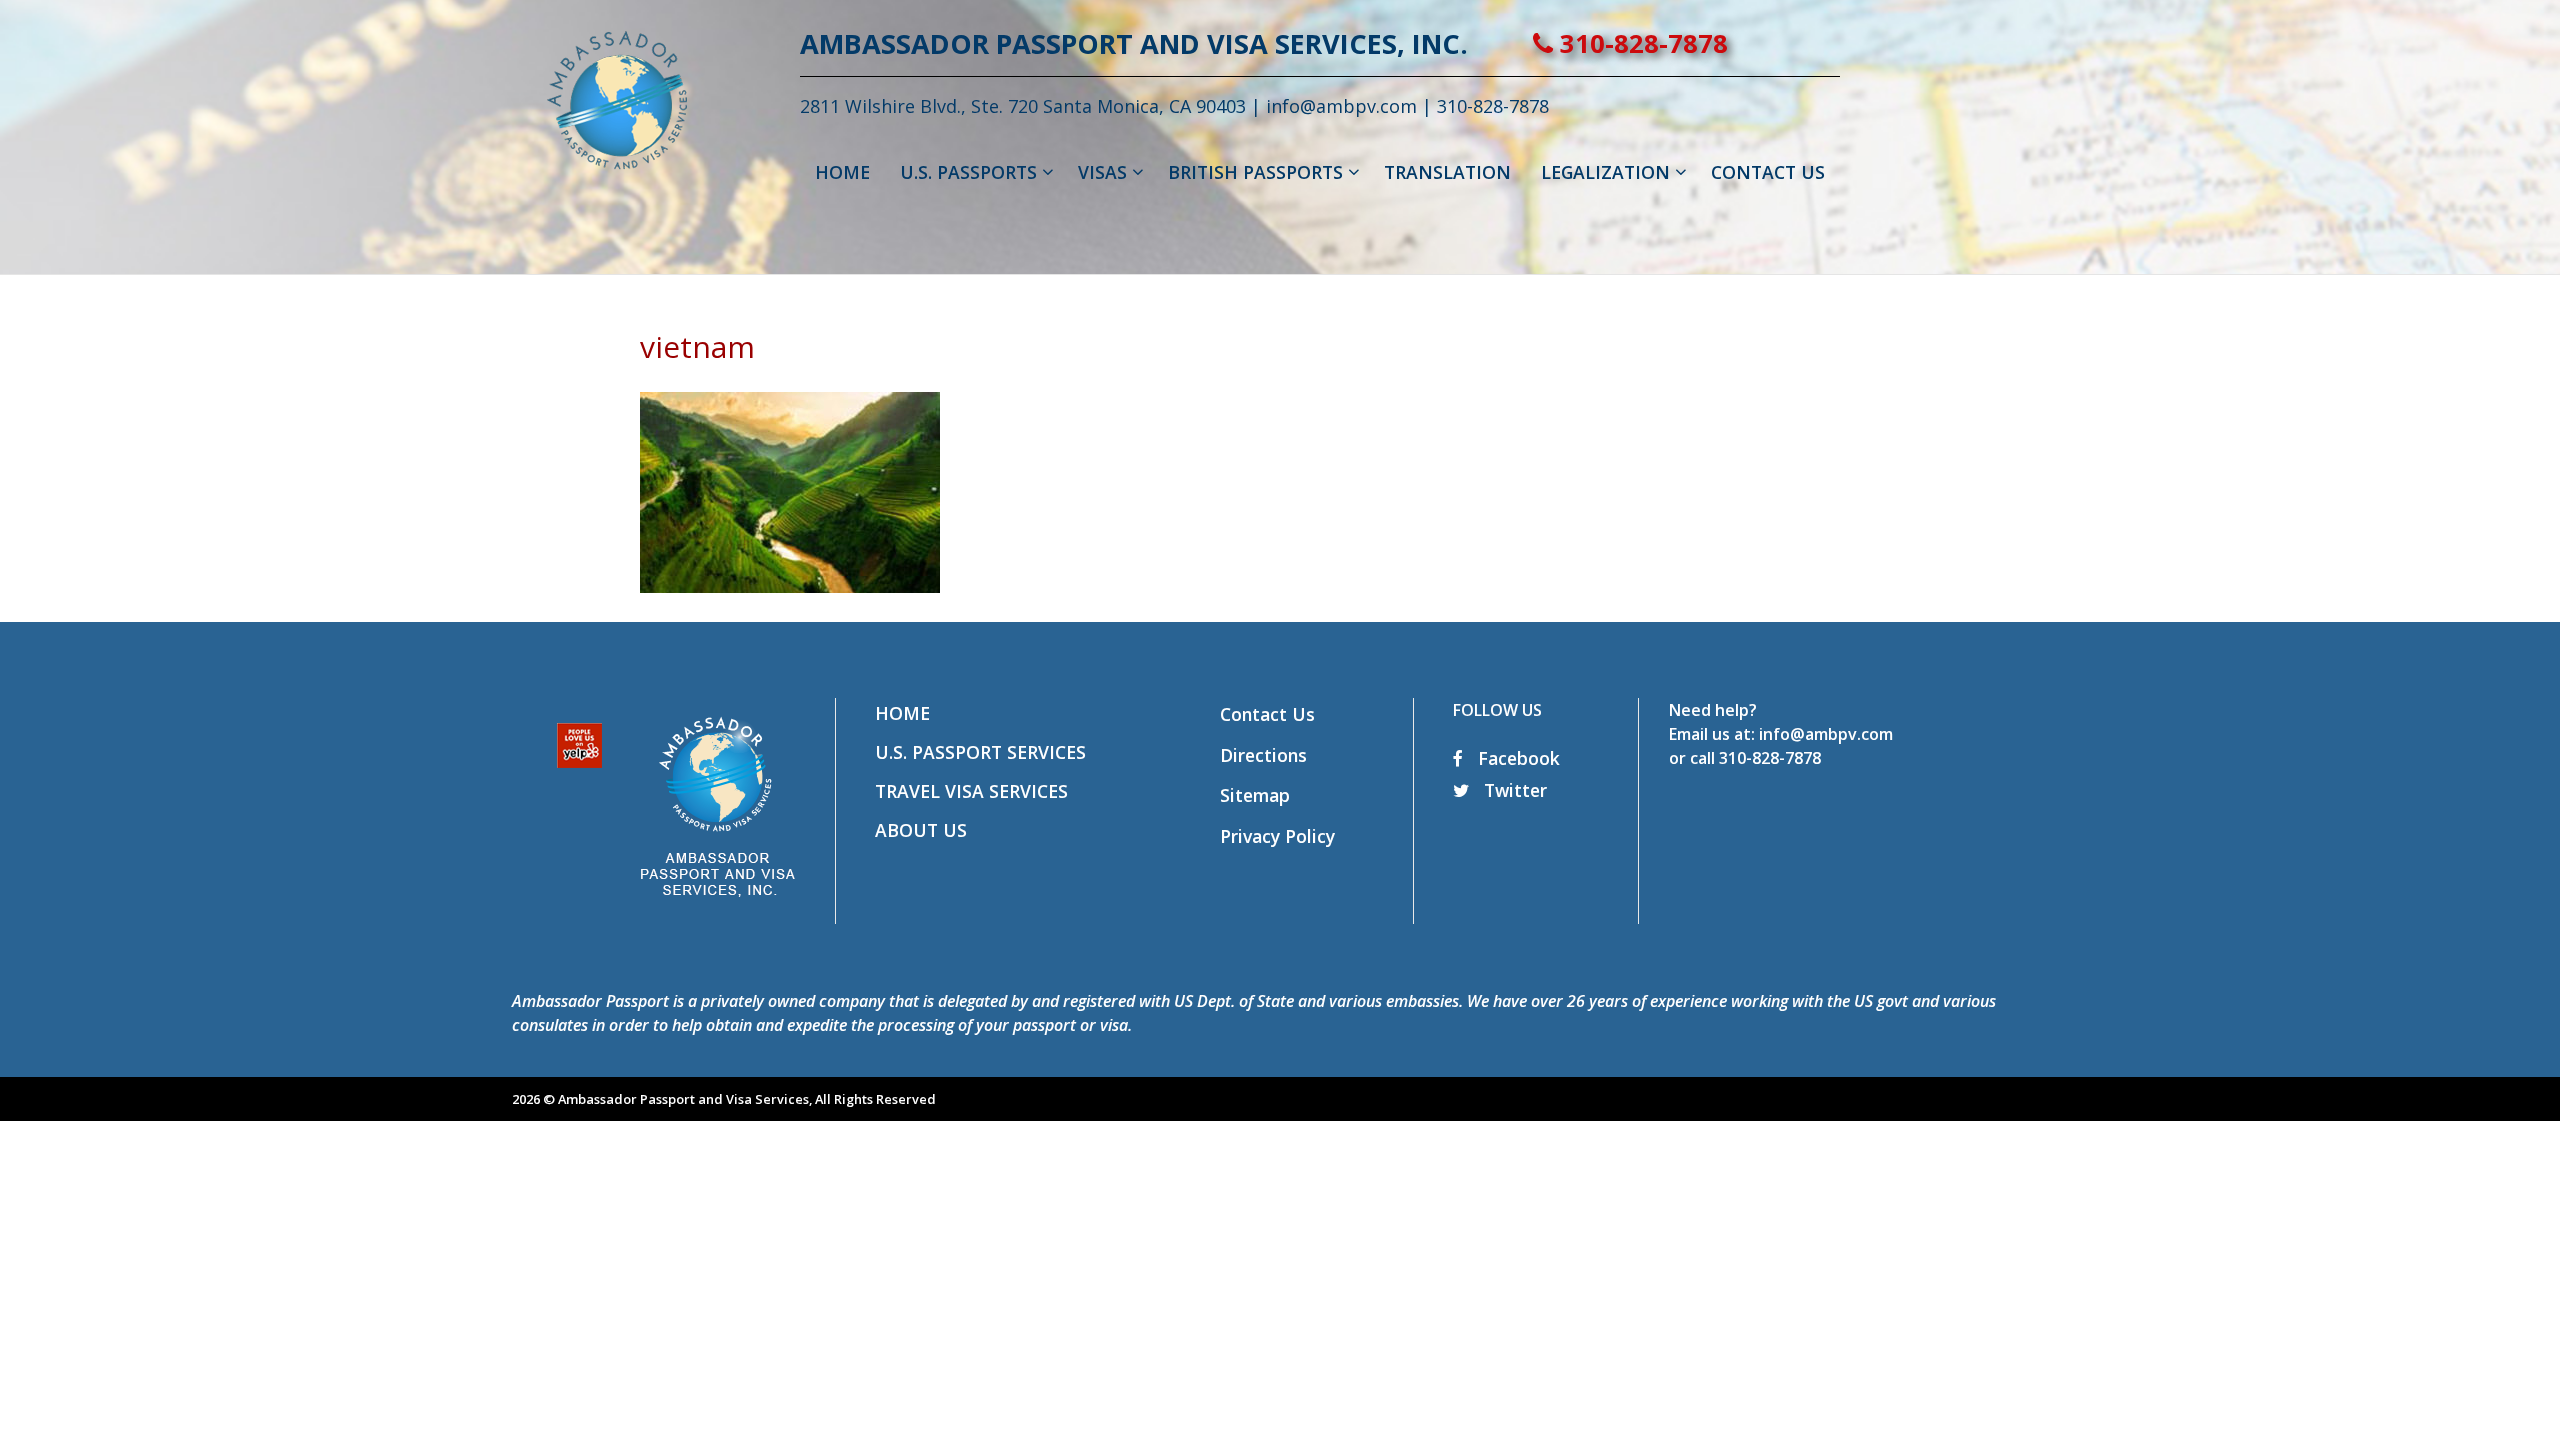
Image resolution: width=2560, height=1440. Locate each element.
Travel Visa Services (971, 791)
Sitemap (1255, 795)
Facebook (1516, 758)
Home (902, 713)
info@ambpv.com (1341, 106)
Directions (1263, 755)
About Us (921, 830)
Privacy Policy (1277, 836)
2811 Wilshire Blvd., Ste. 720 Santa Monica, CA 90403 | (1033, 106)
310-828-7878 (1640, 43)
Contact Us (1267, 714)
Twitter (1513, 790)
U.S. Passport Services (980, 752)
